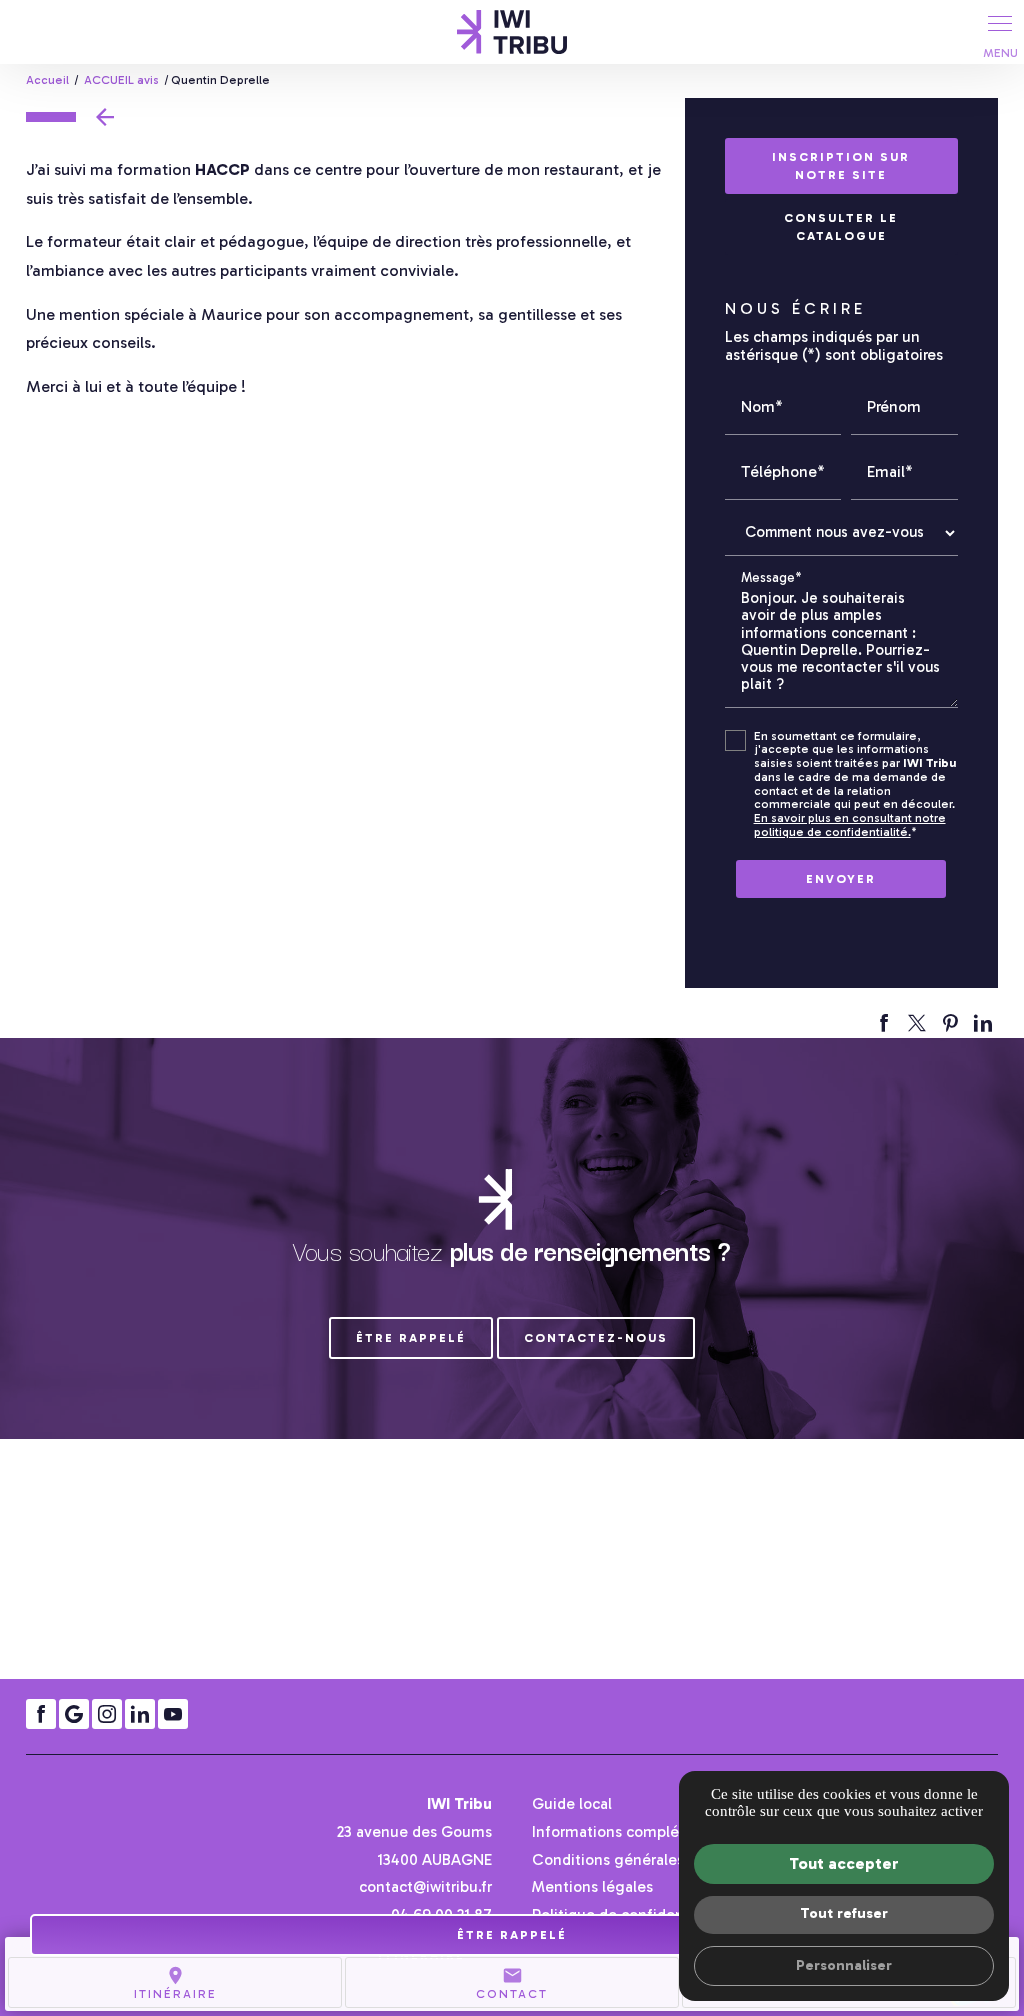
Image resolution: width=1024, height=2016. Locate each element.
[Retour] (76, 117)
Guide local (572, 1803)
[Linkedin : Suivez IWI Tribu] (140, 1714)
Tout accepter (844, 1863)
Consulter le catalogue (841, 227)
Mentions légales (592, 1886)
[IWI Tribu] (512, 32)
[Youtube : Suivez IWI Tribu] (173, 1714)
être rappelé (411, 1338)
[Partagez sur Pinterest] (950, 1023)
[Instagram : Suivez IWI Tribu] (107, 1714)
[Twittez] (917, 1023)
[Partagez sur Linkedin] (983, 1023)
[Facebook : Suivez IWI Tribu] (41, 1714)
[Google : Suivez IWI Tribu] (74, 1714)
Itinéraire (175, 1982)
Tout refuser (844, 1913)
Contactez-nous (596, 1338)
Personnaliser (844, 1965)
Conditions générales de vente (641, 1859)
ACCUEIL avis (123, 80)
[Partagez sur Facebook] (884, 1023)
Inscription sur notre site (841, 166)
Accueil (47, 80)
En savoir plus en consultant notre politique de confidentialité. (850, 825)
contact (512, 1982)
